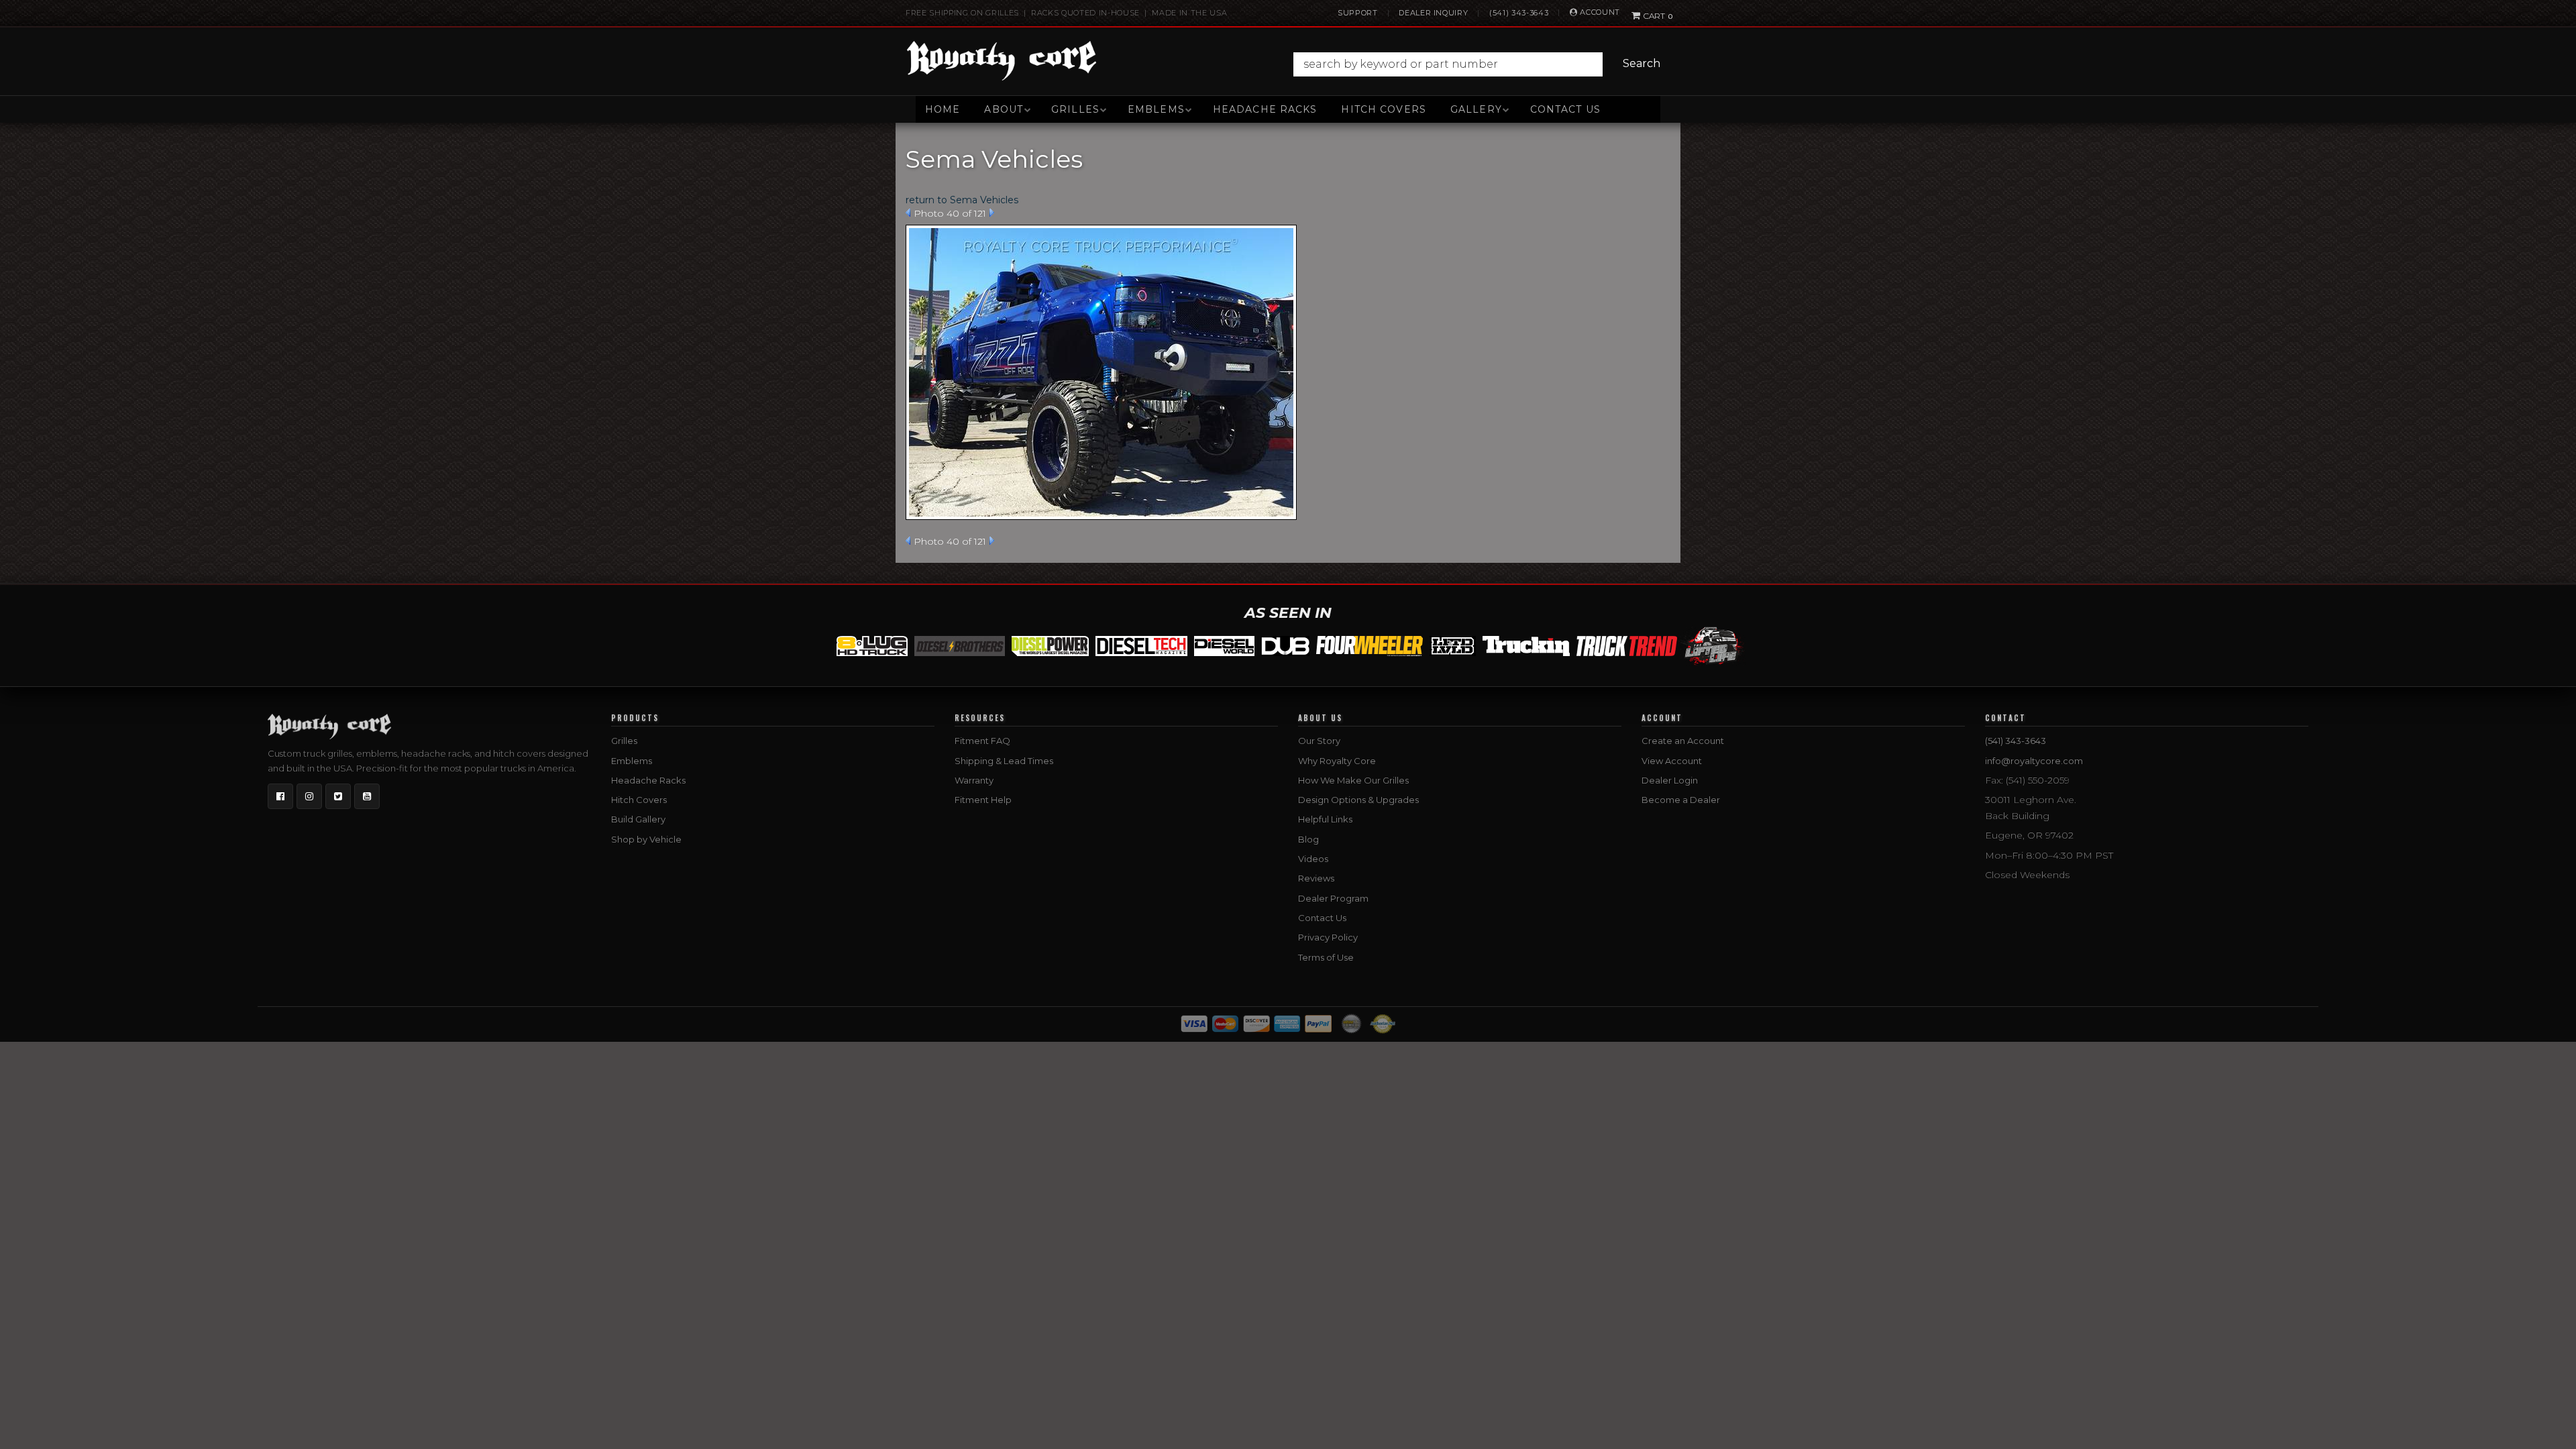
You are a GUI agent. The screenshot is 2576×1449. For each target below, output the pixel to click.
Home (943, 109)
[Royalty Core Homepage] (1002, 60)
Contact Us (1565, 109)
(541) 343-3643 (1519, 13)
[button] (1480, 64)
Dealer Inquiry (1433, 13)
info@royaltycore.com (2034, 761)
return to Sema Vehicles (962, 200)
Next (992, 213)
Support (1358, 13)
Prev (908, 213)
